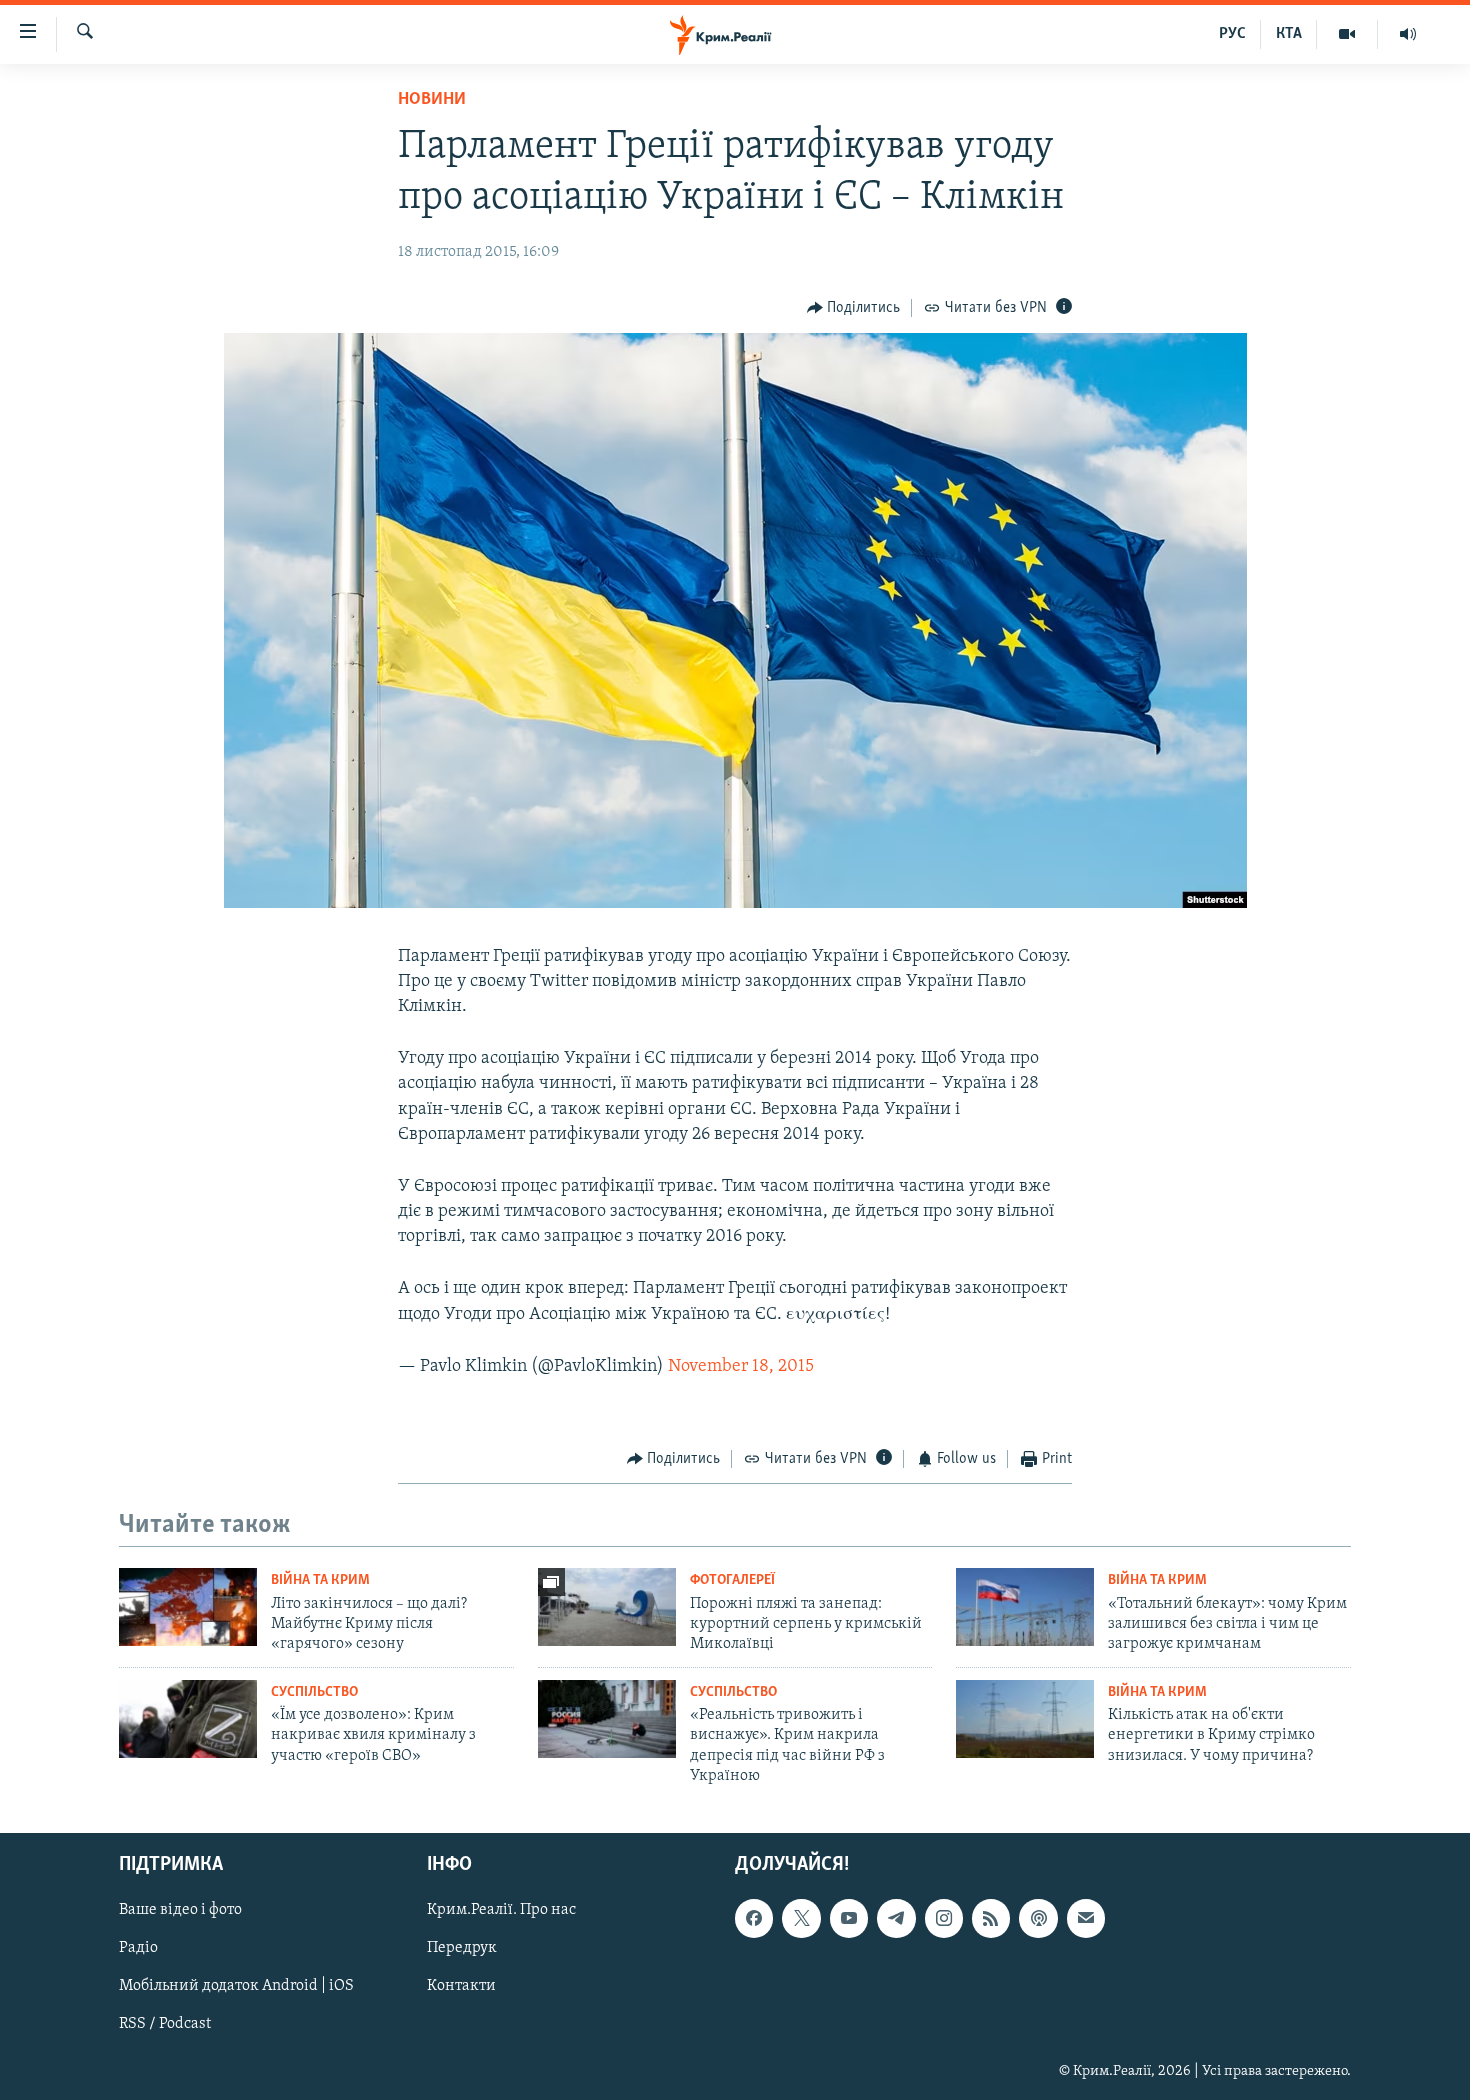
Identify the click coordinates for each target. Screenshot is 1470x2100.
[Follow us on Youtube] (849, 1918)
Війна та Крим (320, 1580)
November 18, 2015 (741, 1367)
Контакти (461, 1986)
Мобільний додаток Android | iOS (236, 1986)
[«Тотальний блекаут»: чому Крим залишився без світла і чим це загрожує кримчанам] (1025, 1607)
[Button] (854, 308)
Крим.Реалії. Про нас (501, 1910)
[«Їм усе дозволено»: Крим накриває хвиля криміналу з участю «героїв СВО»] (188, 1719)
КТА (1289, 34)
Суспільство (314, 1692)
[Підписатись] (1086, 1918)
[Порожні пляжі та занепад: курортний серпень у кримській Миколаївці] (607, 1607)
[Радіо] (1408, 34)
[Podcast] (1038, 1918)
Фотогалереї (732, 1580)
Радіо (138, 1948)
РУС (1232, 34)
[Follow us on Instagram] (944, 1918)
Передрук (462, 1948)
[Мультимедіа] (1347, 34)
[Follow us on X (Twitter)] (801, 1918)
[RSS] (991, 1918)
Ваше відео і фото (180, 1910)
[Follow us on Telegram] (896, 1918)
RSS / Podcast (165, 2024)
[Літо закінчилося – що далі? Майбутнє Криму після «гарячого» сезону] (188, 1607)
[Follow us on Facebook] (754, 1918)
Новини (432, 100)
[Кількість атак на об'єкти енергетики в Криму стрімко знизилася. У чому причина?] (1025, 1719)
